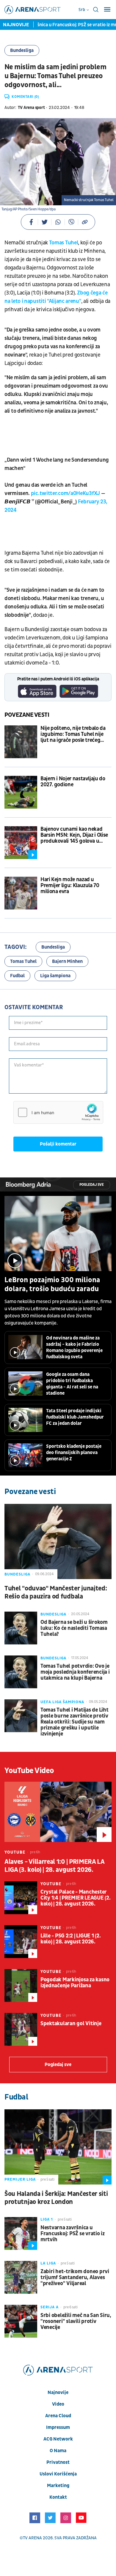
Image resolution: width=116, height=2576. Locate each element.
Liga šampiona (55, 976)
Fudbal (17, 976)
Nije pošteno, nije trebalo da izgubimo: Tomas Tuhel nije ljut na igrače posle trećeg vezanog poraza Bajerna (73, 734)
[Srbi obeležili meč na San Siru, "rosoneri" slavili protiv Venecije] (21, 2321)
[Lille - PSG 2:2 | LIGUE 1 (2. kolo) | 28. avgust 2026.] (21, 1942)
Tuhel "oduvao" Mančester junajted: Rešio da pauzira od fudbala (56, 1593)
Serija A (50, 2307)
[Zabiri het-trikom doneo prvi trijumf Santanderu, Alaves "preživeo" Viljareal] (21, 2277)
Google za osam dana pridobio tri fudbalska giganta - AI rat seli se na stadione (72, 1384)
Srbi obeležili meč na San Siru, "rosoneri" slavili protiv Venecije (76, 2321)
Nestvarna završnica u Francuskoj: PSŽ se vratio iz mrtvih (73, 2234)
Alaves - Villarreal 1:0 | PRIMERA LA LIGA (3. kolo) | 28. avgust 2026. (54, 1866)
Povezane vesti (27, 715)
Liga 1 (47, 2219)
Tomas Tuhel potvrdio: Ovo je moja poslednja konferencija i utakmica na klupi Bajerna (75, 1672)
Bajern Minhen (67, 961)
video (58, 2404)
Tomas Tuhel (64, 243)
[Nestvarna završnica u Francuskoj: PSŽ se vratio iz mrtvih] (21, 2233)
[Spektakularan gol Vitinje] (21, 2029)
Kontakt (58, 2497)
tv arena (32, 2538)
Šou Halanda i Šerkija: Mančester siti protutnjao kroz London (56, 2198)
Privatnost (58, 2462)
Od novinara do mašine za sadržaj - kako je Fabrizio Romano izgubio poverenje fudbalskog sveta (74, 1347)
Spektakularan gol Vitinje (71, 2024)
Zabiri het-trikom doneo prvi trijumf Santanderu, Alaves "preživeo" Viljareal (75, 2278)
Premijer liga (20, 2179)
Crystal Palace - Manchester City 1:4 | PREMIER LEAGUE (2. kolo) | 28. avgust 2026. (75, 1898)
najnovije (58, 2392)
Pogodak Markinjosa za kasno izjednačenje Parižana (75, 1983)
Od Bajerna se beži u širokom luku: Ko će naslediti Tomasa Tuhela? (74, 1628)
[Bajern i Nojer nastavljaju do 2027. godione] (21, 792)
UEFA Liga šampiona (62, 1702)
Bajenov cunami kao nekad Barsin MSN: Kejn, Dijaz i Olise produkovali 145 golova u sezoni (74, 835)
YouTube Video (29, 1771)
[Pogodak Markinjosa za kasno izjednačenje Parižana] (21, 1985)
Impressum (58, 2427)
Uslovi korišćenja (58, 2474)
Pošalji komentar (58, 1144)
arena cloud (58, 2416)
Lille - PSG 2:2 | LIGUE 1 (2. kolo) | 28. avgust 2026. (70, 1939)
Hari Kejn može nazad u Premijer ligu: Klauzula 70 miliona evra (70, 886)
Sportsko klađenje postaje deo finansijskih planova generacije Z (74, 1453)
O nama (58, 2451)
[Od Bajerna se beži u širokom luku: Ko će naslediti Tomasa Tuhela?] (21, 1628)
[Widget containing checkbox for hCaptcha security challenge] (58, 1112)
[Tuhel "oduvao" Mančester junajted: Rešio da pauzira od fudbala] (58, 1541)
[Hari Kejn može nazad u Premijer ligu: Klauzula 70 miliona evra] (21, 893)
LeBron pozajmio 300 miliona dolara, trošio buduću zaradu (52, 1285)
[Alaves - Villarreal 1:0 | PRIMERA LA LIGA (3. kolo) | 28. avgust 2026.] (58, 1812)
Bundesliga (22, 50)
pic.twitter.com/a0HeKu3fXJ (65, 493)
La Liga (48, 2263)
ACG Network (58, 2439)
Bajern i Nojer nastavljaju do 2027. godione (73, 782)
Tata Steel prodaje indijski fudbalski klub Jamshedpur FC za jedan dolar (75, 1417)
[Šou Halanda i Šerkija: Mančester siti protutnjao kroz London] (58, 2147)
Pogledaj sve (92, 1185)
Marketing (58, 2486)
